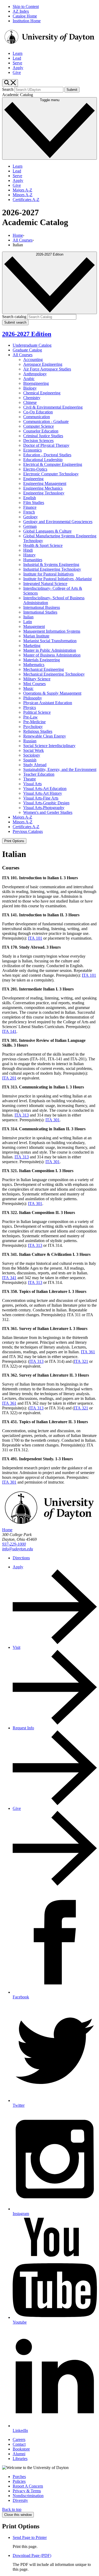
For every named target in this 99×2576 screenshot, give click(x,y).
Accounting (33, 360)
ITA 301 (53, 1120)
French (29, 512)
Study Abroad (35, 765)
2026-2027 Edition (27, 334)
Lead (17, 58)
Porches (19, 2477)
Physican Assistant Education (48, 703)
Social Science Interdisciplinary (49, 746)
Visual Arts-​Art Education (45, 789)
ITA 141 (9, 1031)
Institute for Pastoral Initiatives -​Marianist (57, 579)
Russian (30, 741)
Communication (37, 417)
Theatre (30, 779)
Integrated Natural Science (45, 584)
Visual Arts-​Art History (43, 793)
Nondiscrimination (28, 2496)
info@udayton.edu (18, 1549)
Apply (18, 68)
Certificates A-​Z (26, 827)
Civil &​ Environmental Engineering (53, 407)
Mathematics (34, 665)
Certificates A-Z (26, 200)
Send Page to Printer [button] (30, 2537)
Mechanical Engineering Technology (54, 674)
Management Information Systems (52, 631)
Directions (21, 1558)
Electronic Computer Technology (51, 474)
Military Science (37, 679)
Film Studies (34, 503)
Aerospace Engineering (43, 364)
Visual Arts (32, 784)
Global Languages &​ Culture (47, 531)
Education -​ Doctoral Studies (47, 455)
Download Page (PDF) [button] (32, 2555)
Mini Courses (34, 684)
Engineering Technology (44, 493)
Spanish (30, 760)
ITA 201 (9, 1078)
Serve (17, 63)
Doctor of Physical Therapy (46, 445)
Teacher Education (39, 774)
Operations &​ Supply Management (52, 693)
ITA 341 (9, 1278)
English (30, 498)
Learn (18, 53)
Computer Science (39, 426)
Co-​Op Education (38, 412)
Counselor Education (41, 431)
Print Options (14, 841)
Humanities (33, 560)
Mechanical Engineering (44, 669)
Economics (32, 450)
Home (18, 235)
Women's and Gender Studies (48, 812)
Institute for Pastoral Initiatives (48, 574)
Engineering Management (45, 483)
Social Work (34, 750)
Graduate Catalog (27, 350)
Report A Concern (28, 2486)
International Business (42, 607)
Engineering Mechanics (43, 488)
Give (17, 72)
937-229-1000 (14, 1544)
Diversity (20, 2500)
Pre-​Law (30, 717)
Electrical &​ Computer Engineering (53, 464)
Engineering (33, 479)
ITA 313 (22, 1115)
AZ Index (21, 11)
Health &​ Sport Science (43, 545)
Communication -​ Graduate (46, 421)
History (29, 555)
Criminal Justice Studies (43, 436)
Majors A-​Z (22, 817)
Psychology (33, 727)
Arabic (29, 379)
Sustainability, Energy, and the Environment (60, 769)
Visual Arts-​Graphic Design (46, 803)
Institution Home (27, 21)
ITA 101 (35, 938)
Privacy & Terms (27, 2491)
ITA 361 (88, 1352)
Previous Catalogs (28, 831)
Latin (28, 622)
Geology (30, 517)
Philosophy (33, 698)
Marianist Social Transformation (50, 641)
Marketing (32, 646)
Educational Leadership (43, 460)
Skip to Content (26, 6)
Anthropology (35, 374)
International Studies (40, 612)
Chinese (30, 402)
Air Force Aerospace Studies (47, 369)
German (30, 526)
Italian (28, 617)
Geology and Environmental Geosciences (58, 522)
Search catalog (14, 317)
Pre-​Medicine (34, 722)
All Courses (23, 240)
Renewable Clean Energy (45, 736)
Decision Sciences (38, 441)
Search (8, 89)
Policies (19, 2481)
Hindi (28, 550)
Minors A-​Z (23, 822)
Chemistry (32, 398)
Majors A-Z (22, 190)
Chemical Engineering (42, 393)
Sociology (32, 755)
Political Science (37, 712)
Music (28, 688)
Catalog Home (25, 16)
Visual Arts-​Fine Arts (41, 798)
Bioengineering (36, 383)
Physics (30, 707)
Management (34, 626)
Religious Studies (38, 731)
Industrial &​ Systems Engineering (51, 564)
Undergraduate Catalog (32, 345)
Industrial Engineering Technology (52, 569)
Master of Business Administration (52, 655)
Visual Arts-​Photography (44, 808)
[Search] (10, 83)
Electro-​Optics (35, 469)
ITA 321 (81, 1361)
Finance (30, 507)
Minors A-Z (23, 195)
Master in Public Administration (50, 650)
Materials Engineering (42, 660)
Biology (30, 388)
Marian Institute (36, 636)
